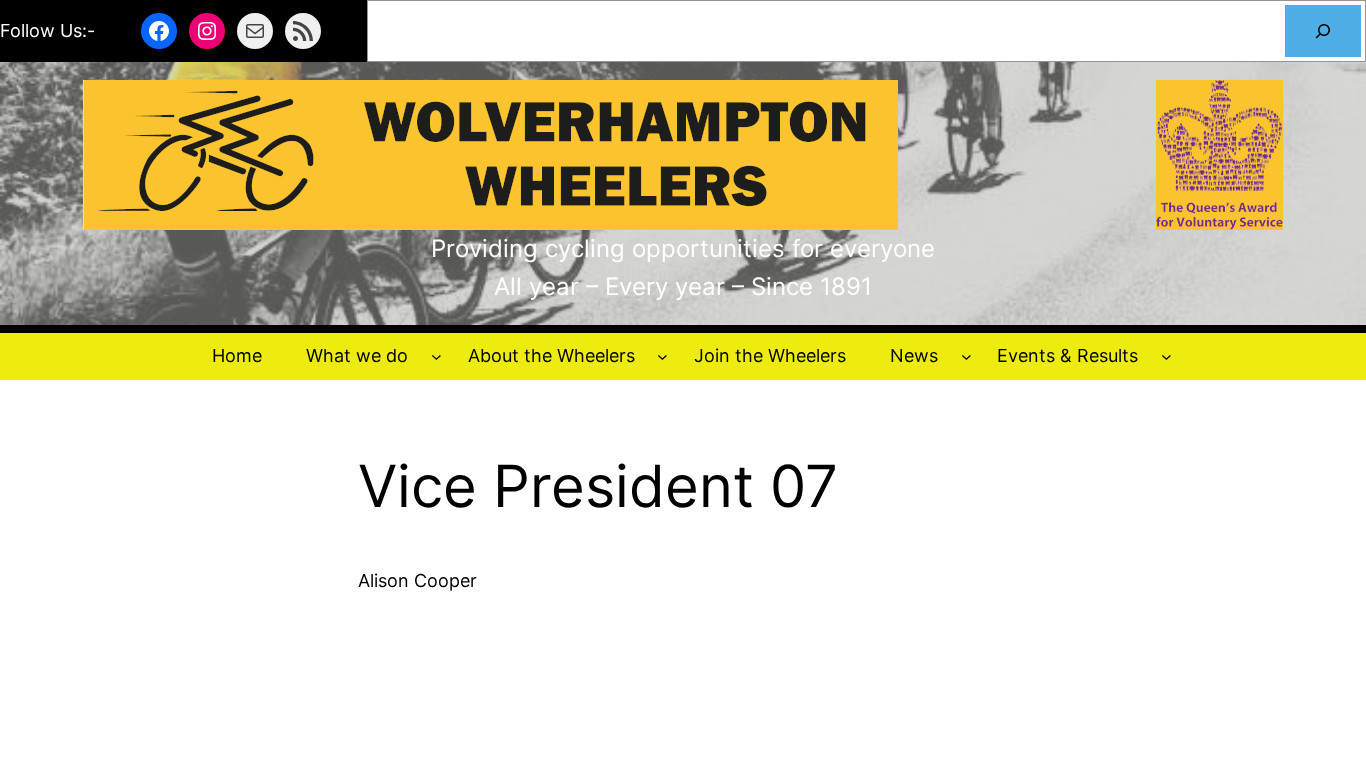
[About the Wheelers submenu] (662, 356)
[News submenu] (966, 356)
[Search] (1323, 31)
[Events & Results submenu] (1166, 356)
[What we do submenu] (436, 356)
